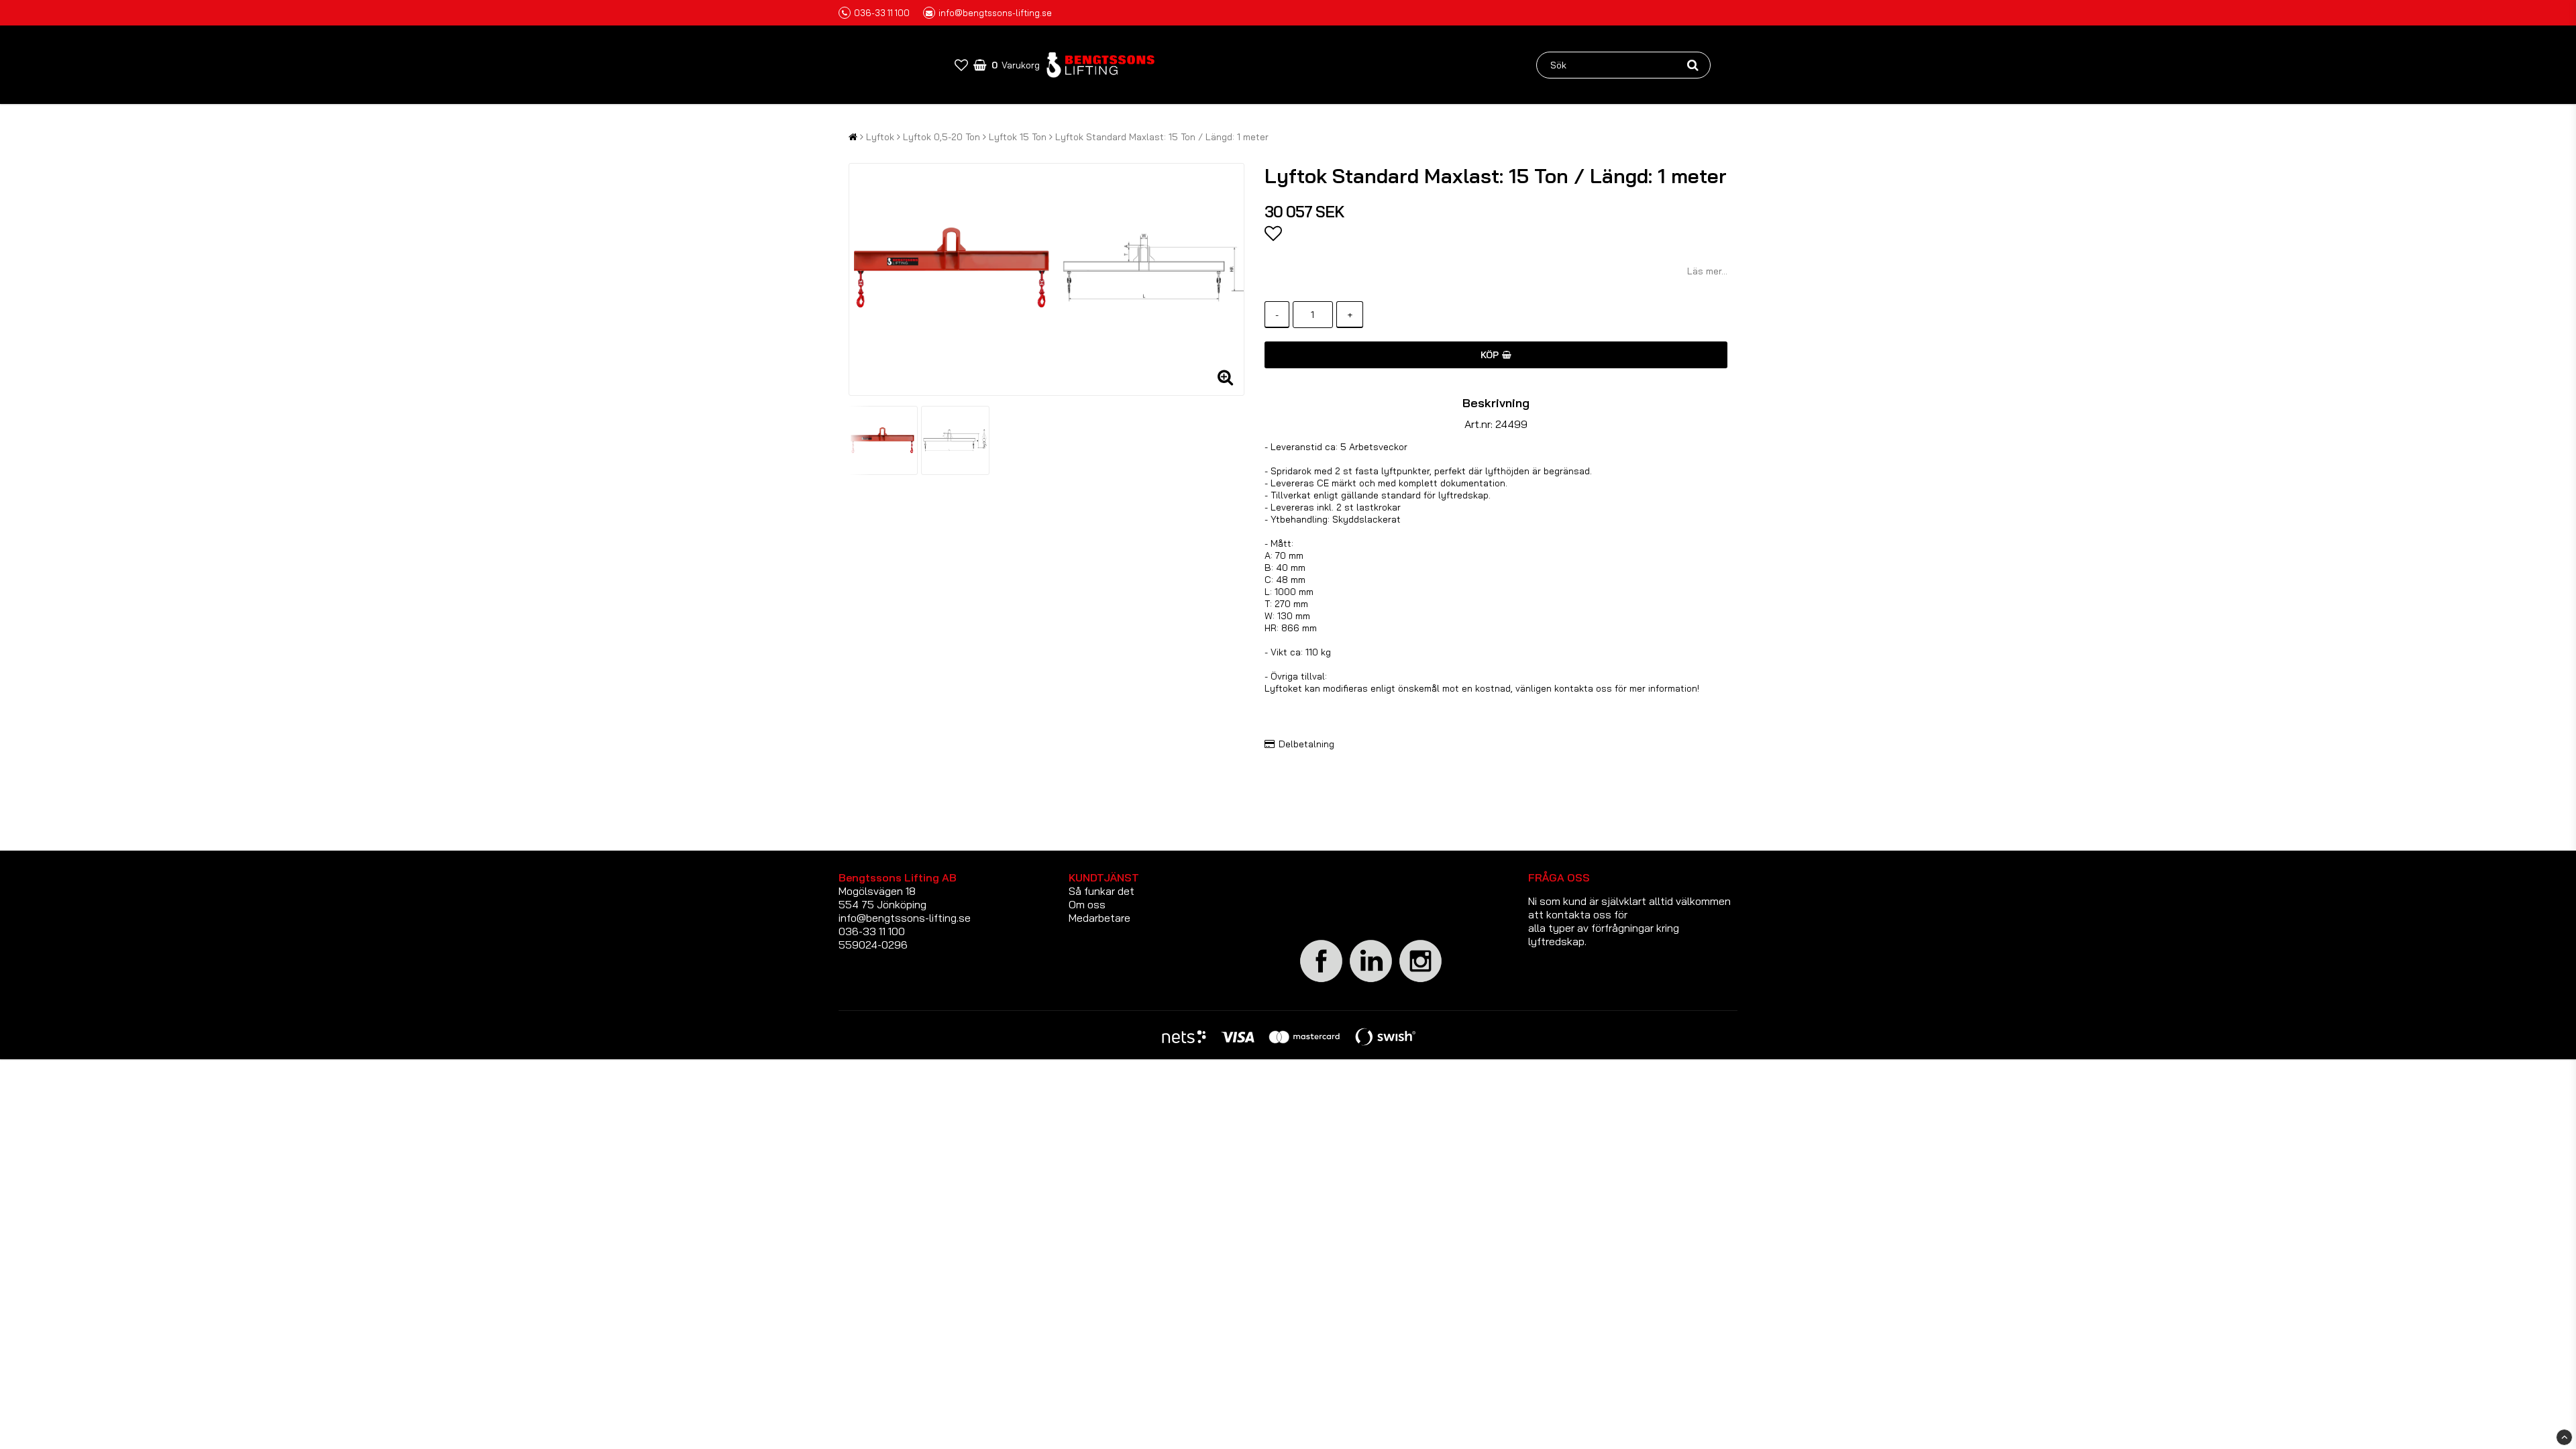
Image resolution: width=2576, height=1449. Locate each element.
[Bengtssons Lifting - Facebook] (1322, 980)
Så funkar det (1102, 891)
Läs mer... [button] (1707, 271)
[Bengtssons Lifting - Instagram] (1421, 980)
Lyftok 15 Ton (1018, 137)
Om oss (1087, 904)
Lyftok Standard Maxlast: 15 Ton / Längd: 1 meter (1162, 137)
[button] (961, 65)
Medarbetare (1099, 918)
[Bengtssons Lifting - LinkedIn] (1371, 982)
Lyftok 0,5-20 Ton (942, 137)
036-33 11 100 (882, 13)
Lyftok (880, 137)
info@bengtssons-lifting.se (995, 13)
